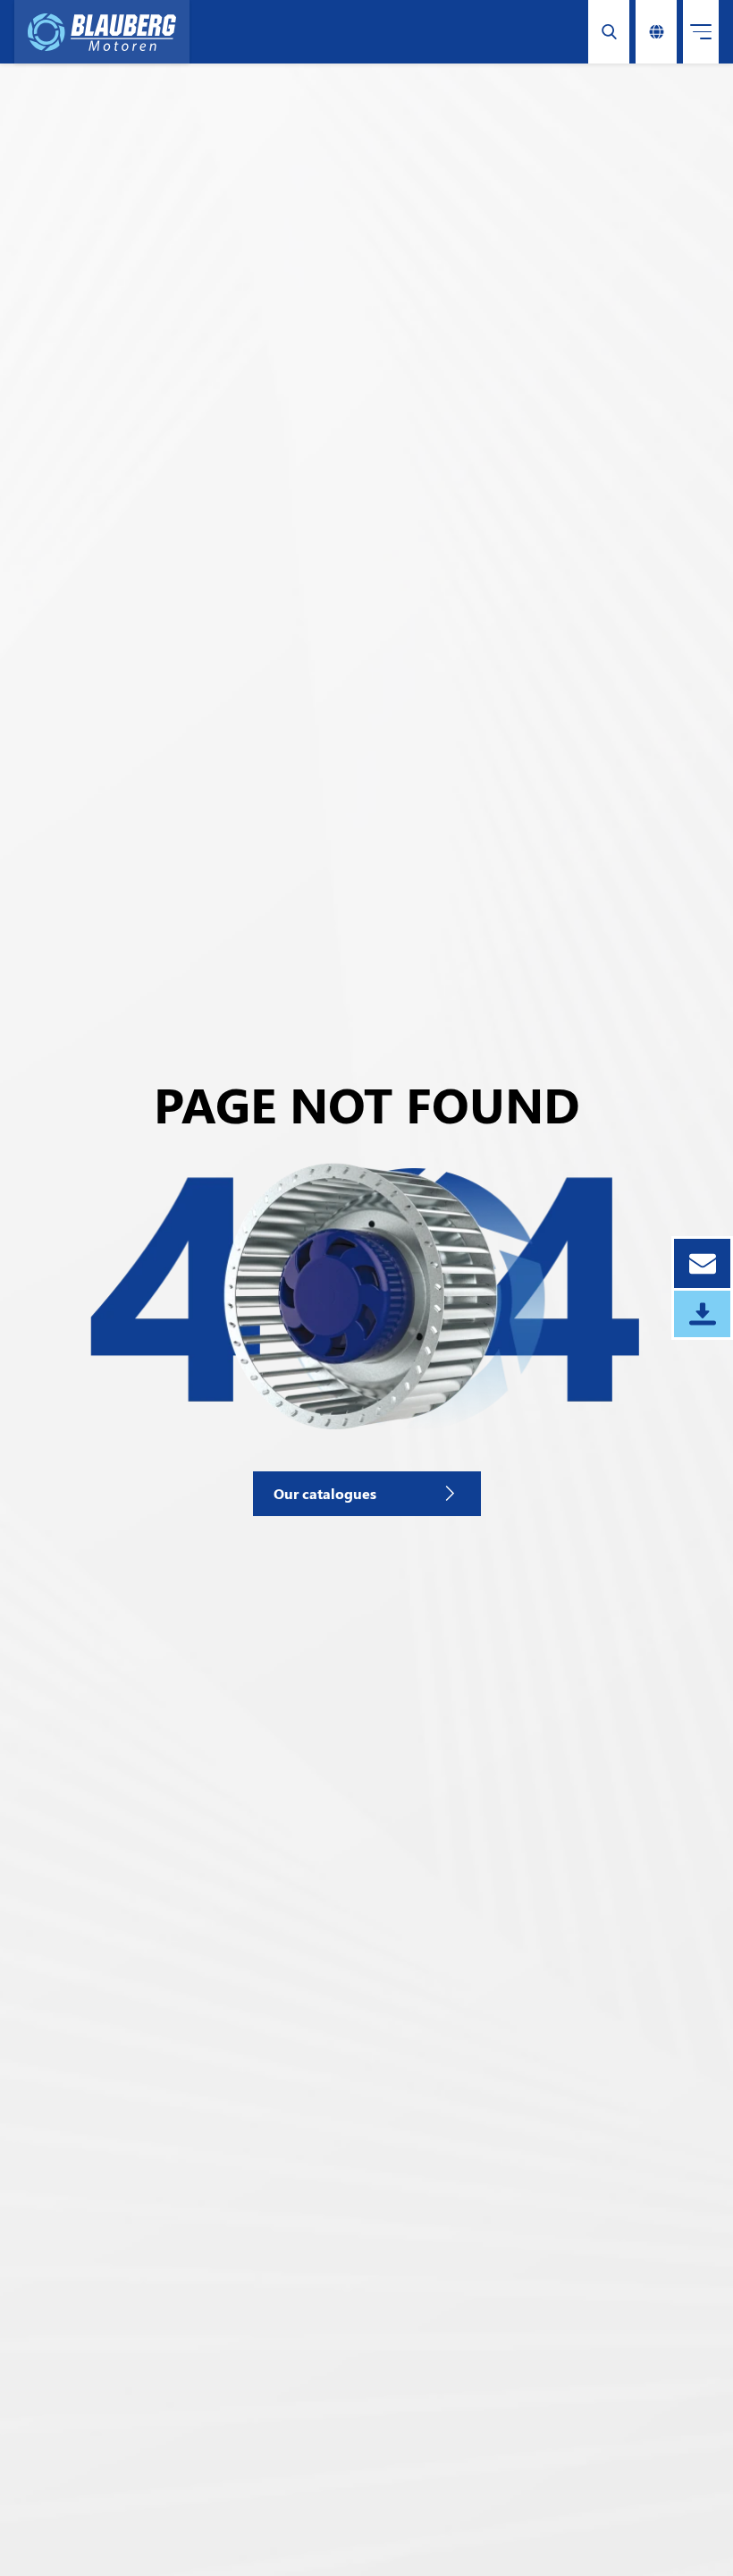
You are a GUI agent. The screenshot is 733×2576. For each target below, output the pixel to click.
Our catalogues (325, 1493)
